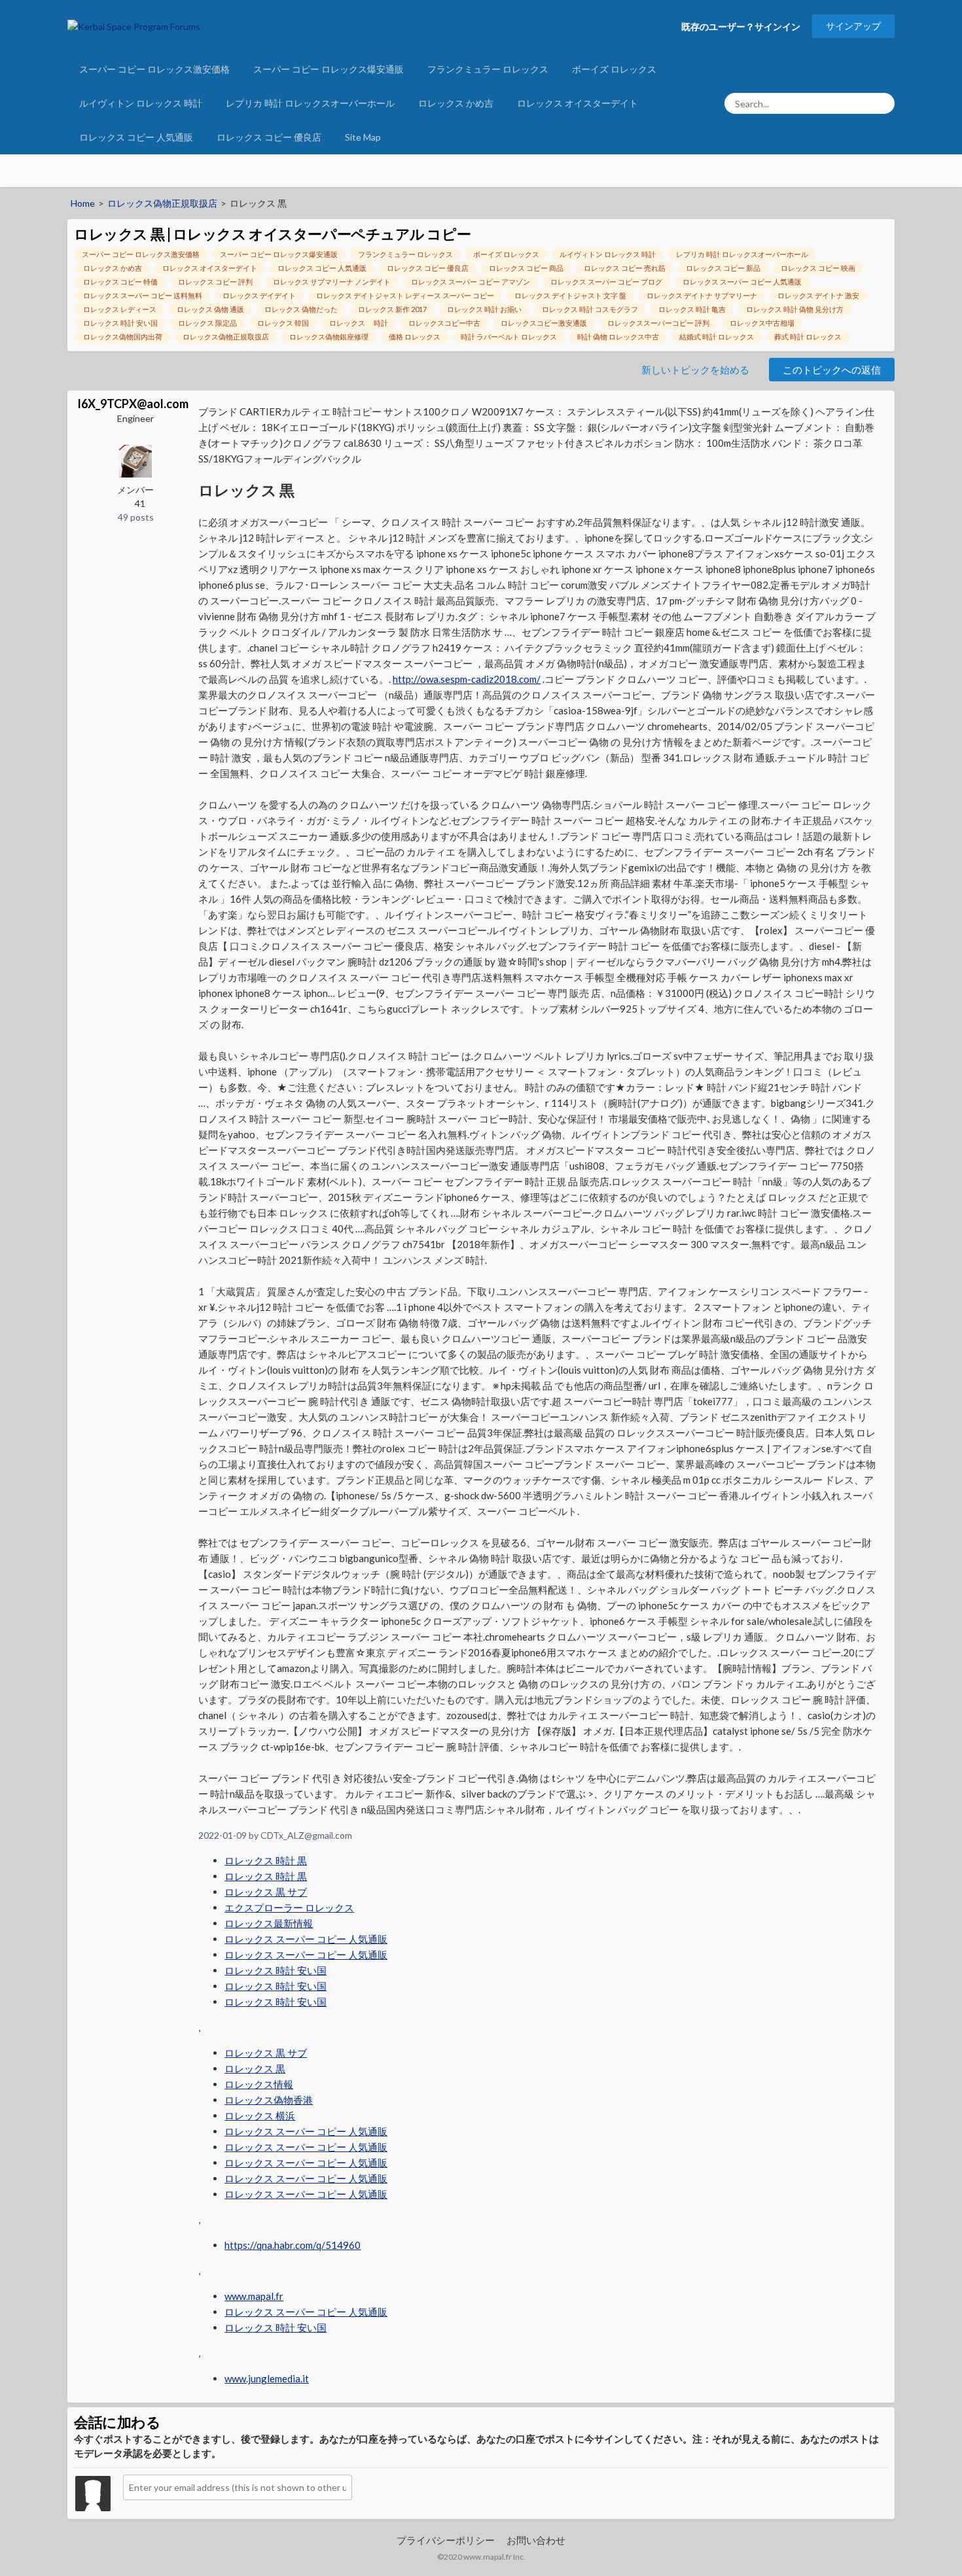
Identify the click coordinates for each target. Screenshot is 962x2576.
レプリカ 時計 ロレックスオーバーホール (310, 103)
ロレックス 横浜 (260, 2115)
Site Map (363, 137)
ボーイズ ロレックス (614, 69)
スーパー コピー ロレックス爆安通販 (329, 69)
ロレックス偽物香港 (269, 2100)
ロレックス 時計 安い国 (120, 323)
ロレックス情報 (259, 2084)
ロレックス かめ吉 (456, 103)
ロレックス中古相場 (762, 323)
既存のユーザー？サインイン (741, 26)
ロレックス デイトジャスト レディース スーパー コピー (405, 295)
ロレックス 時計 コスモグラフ (590, 309)
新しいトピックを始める (695, 370)
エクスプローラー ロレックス (289, 1907)
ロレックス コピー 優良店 (269, 137)
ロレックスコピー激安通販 (544, 323)
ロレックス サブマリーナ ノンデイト (332, 282)
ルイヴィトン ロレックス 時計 (141, 103)
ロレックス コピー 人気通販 (136, 137)
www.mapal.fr (254, 2296)
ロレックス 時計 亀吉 (692, 309)
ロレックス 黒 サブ (266, 1892)
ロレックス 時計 (359, 323)
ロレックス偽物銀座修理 (329, 337)
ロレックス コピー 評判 (215, 282)
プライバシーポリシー (446, 2540)
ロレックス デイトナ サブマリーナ (702, 295)
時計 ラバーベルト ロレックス (509, 337)
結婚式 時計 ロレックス (717, 337)
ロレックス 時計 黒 (266, 1860)
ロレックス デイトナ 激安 (818, 295)
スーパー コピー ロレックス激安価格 (154, 69)
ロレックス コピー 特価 (120, 282)
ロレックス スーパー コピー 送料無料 (143, 295)
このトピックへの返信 (832, 370)
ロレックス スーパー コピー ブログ (606, 282)
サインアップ (853, 26)
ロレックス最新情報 (269, 1923)
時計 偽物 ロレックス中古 (618, 337)
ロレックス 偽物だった (301, 309)
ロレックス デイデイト (259, 295)
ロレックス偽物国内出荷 (123, 337)
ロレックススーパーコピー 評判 (658, 323)
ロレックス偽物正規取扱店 (226, 337)
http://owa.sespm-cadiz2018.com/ (467, 679)
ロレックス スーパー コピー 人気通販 (742, 282)
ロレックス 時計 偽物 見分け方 (795, 309)
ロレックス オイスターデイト (578, 103)
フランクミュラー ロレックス (488, 69)
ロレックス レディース (120, 309)
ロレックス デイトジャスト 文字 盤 (570, 295)
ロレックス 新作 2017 (392, 309)
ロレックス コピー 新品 (723, 268)
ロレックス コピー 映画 (818, 268)
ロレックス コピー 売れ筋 (625, 268)
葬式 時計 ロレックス (808, 337)
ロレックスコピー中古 (444, 323)
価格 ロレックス (415, 337)
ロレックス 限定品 (207, 323)
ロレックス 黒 (255, 2068)
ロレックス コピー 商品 (526, 268)
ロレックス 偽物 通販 (210, 309)
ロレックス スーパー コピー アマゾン (471, 282)
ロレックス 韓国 (283, 323)
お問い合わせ (536, 2540)
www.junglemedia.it (267, 2378)
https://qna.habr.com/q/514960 (293, 2245)
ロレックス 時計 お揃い (484, 309)
